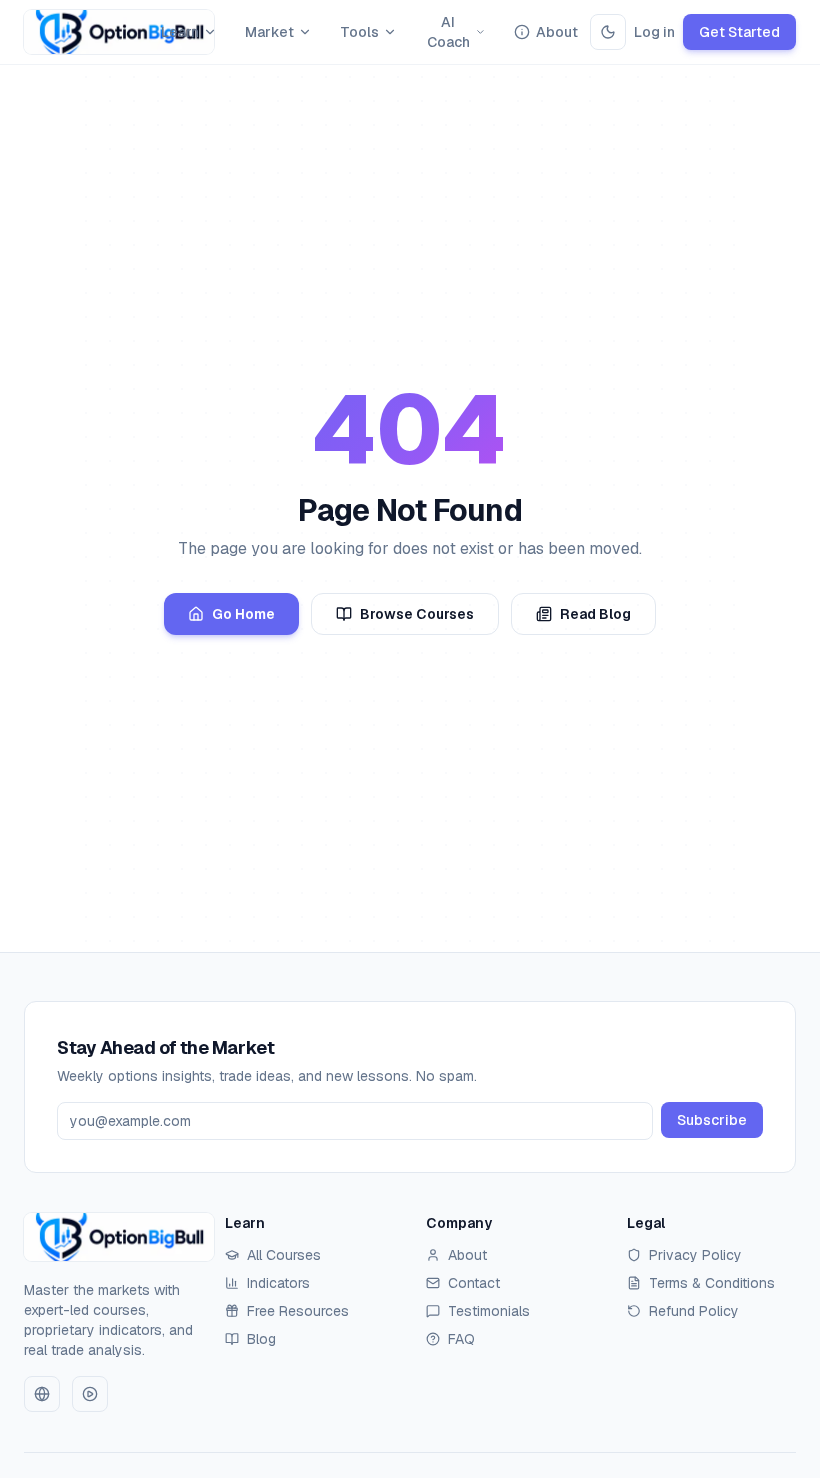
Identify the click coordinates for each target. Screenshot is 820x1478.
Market (269, 32)
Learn (180, 32)
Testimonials (489, 1311)
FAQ (461, 1339)
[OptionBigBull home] (86, 32)
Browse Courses (417, 614)
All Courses (284, 1255)
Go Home (243, 614)
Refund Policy (694, 1311)
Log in (654, 32)
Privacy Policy (695, 1255)
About (557, 32)
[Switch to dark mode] (608, 32)
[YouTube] (90, 1394)
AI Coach (448, 32)
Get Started (739, 32)
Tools (359, 32)
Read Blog (595, 614)
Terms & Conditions (712, 1283)
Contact (474, 1283)
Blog (261, 1339)
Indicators (278, 1283)
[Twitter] (42, 1394)
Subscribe (712, 1120)
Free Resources (298, 1311)
